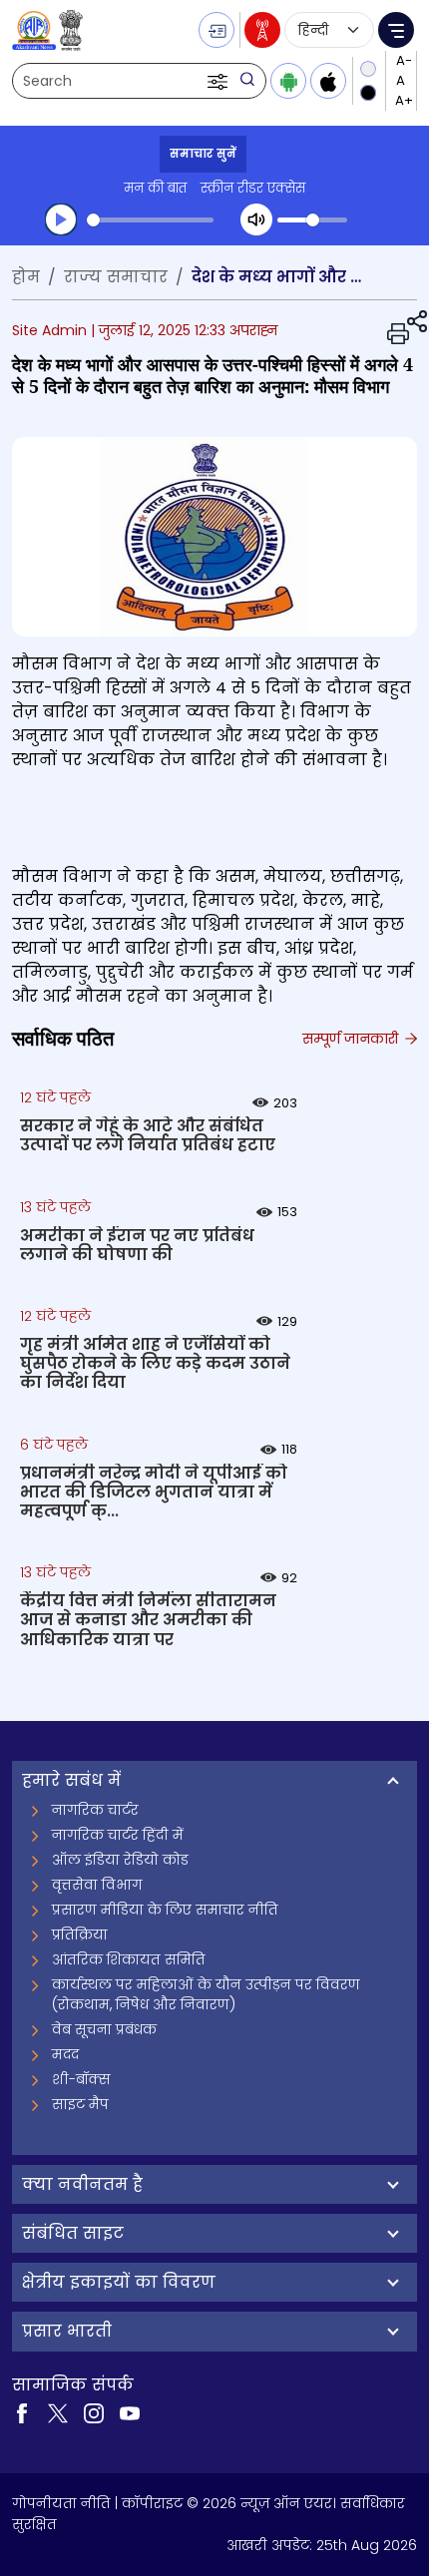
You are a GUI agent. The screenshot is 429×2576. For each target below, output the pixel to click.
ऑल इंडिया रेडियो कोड (120, 1860)
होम (26, 277)
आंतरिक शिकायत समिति (129, 1959)
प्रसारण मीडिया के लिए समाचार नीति (165, 1910)
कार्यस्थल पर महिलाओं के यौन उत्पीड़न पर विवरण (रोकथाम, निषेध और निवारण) (206, 1994)
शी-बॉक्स (81, 2079)
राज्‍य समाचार (116, 277)
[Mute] (256, 219)
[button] (219, 81)
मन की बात (155, 188)
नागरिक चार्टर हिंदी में (118, 1835)
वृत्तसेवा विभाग (97, 1885)
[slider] (150, 220)
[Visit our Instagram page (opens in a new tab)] (94, 2412)
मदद (65, 2054)
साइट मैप (80, 2104)
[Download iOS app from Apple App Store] (328, 81)
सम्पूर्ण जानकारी (352, 1039)
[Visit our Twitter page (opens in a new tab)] (58, 2412)
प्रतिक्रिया (80, 1934)
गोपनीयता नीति (61, 2503)
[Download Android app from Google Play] (288, 81)
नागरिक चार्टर (95, 1810)
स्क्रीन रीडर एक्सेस (253, 188)
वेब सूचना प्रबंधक (104, 2029)
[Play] (61, 219)
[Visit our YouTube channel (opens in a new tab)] (130, 2412)
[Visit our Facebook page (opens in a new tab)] (22, 2412)
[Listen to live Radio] (262, 30)
